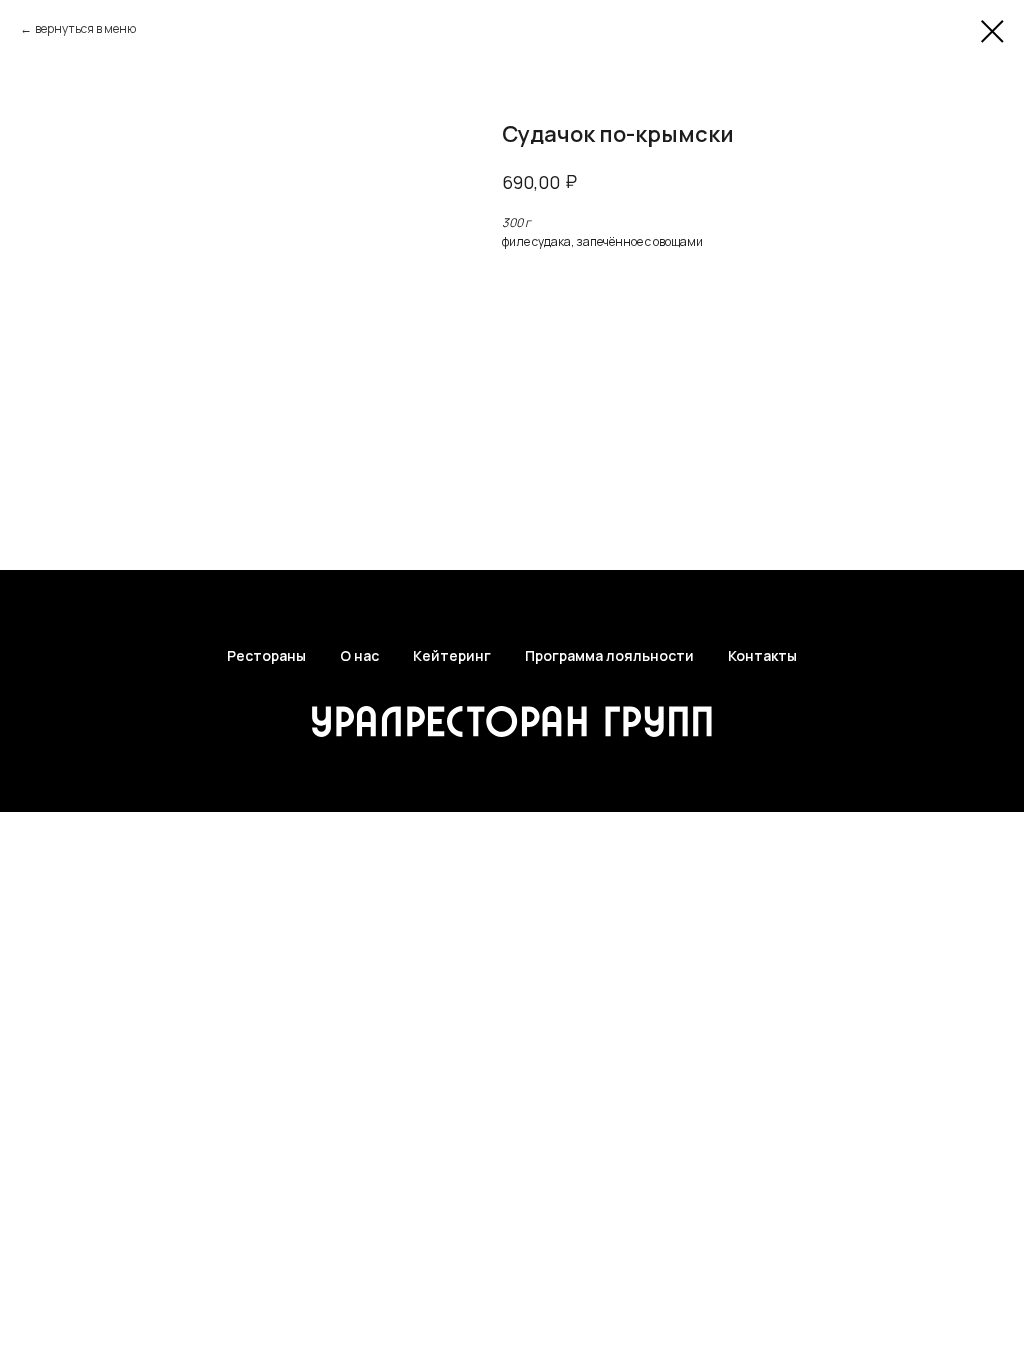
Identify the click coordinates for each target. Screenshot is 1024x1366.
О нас (359, 655)
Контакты (762, 655)
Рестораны (266, 655)
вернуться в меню (85, 28)
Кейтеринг (452, 655)
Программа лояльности (609, 655)
